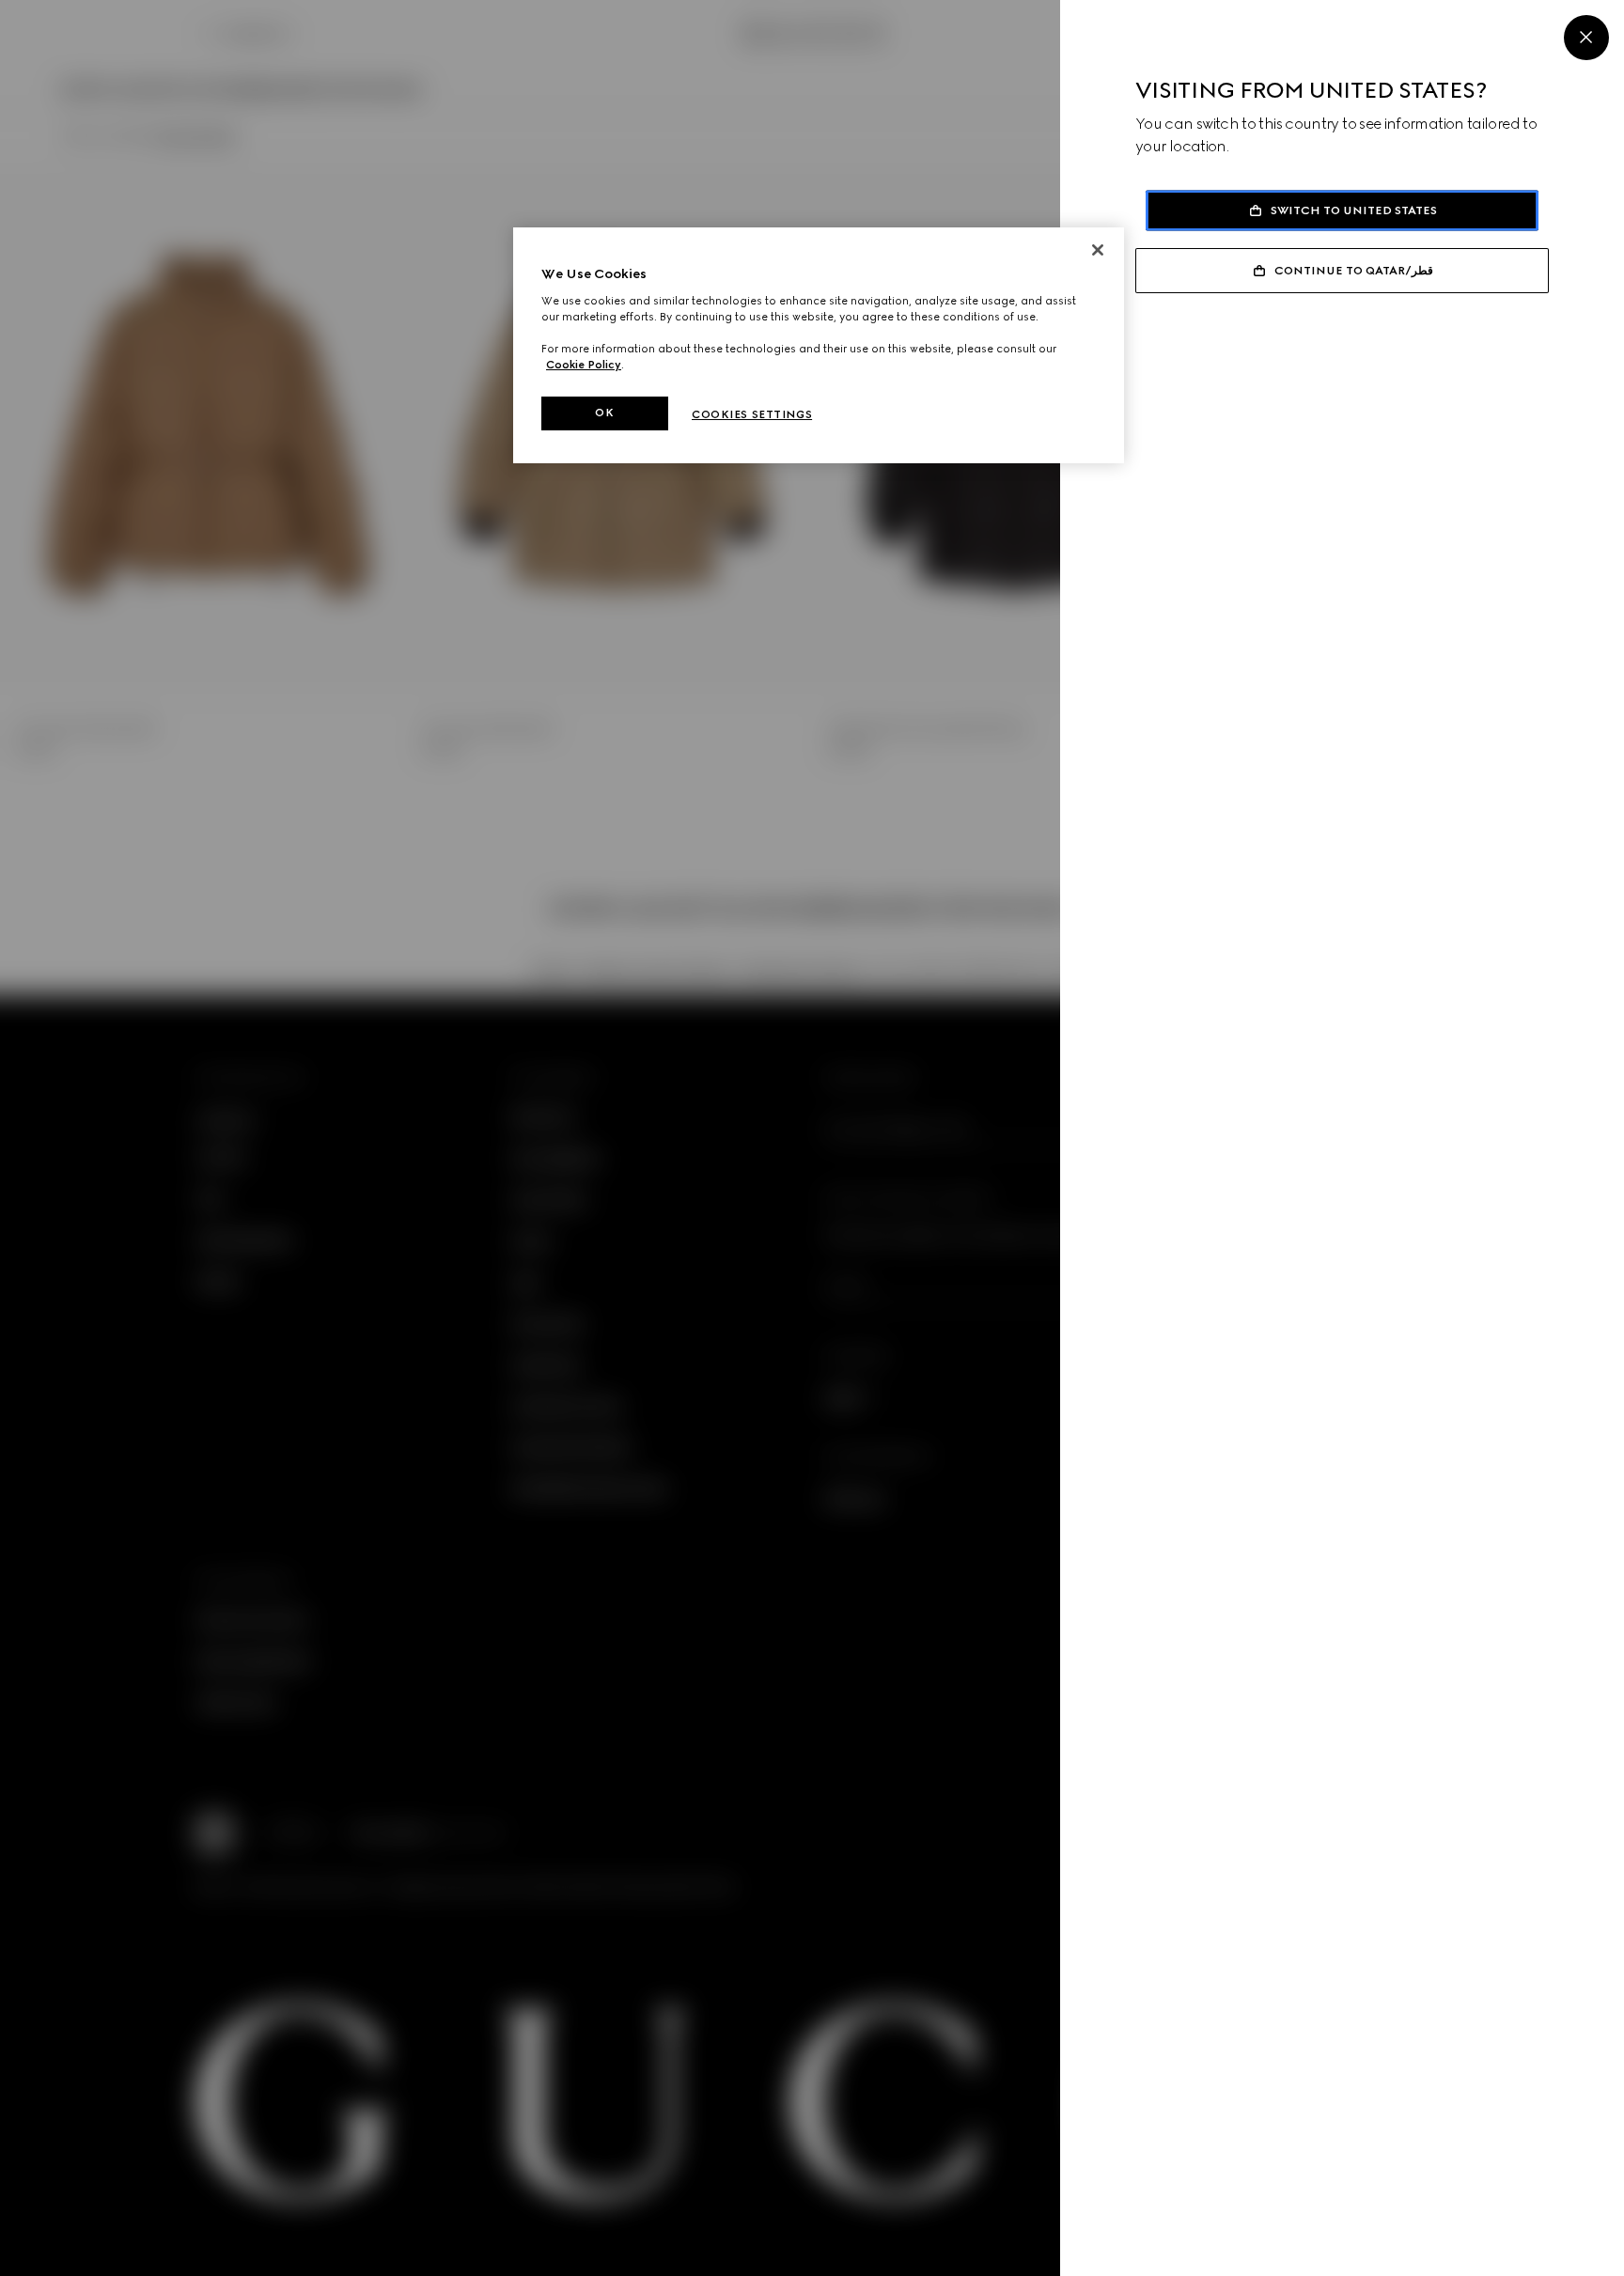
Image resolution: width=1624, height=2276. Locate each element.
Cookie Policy (584, 365)
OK (604, 413)
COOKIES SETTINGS (752, 414)
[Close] (1586, 38)
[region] (819, 345)
